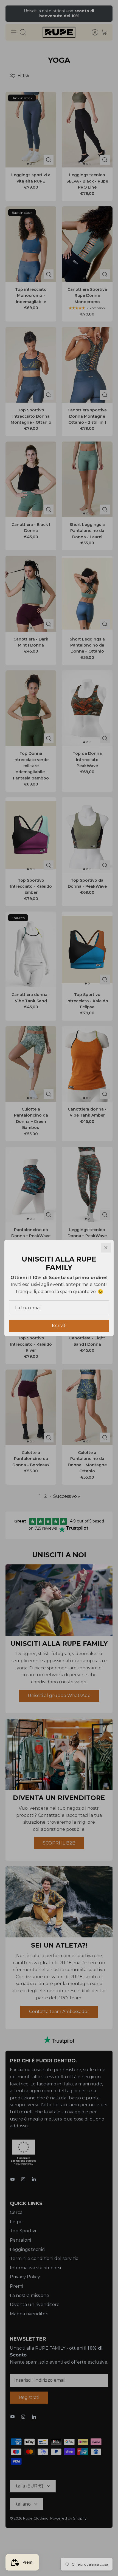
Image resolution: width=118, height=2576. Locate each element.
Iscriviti (59, 1326)
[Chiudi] (106, 1248)
